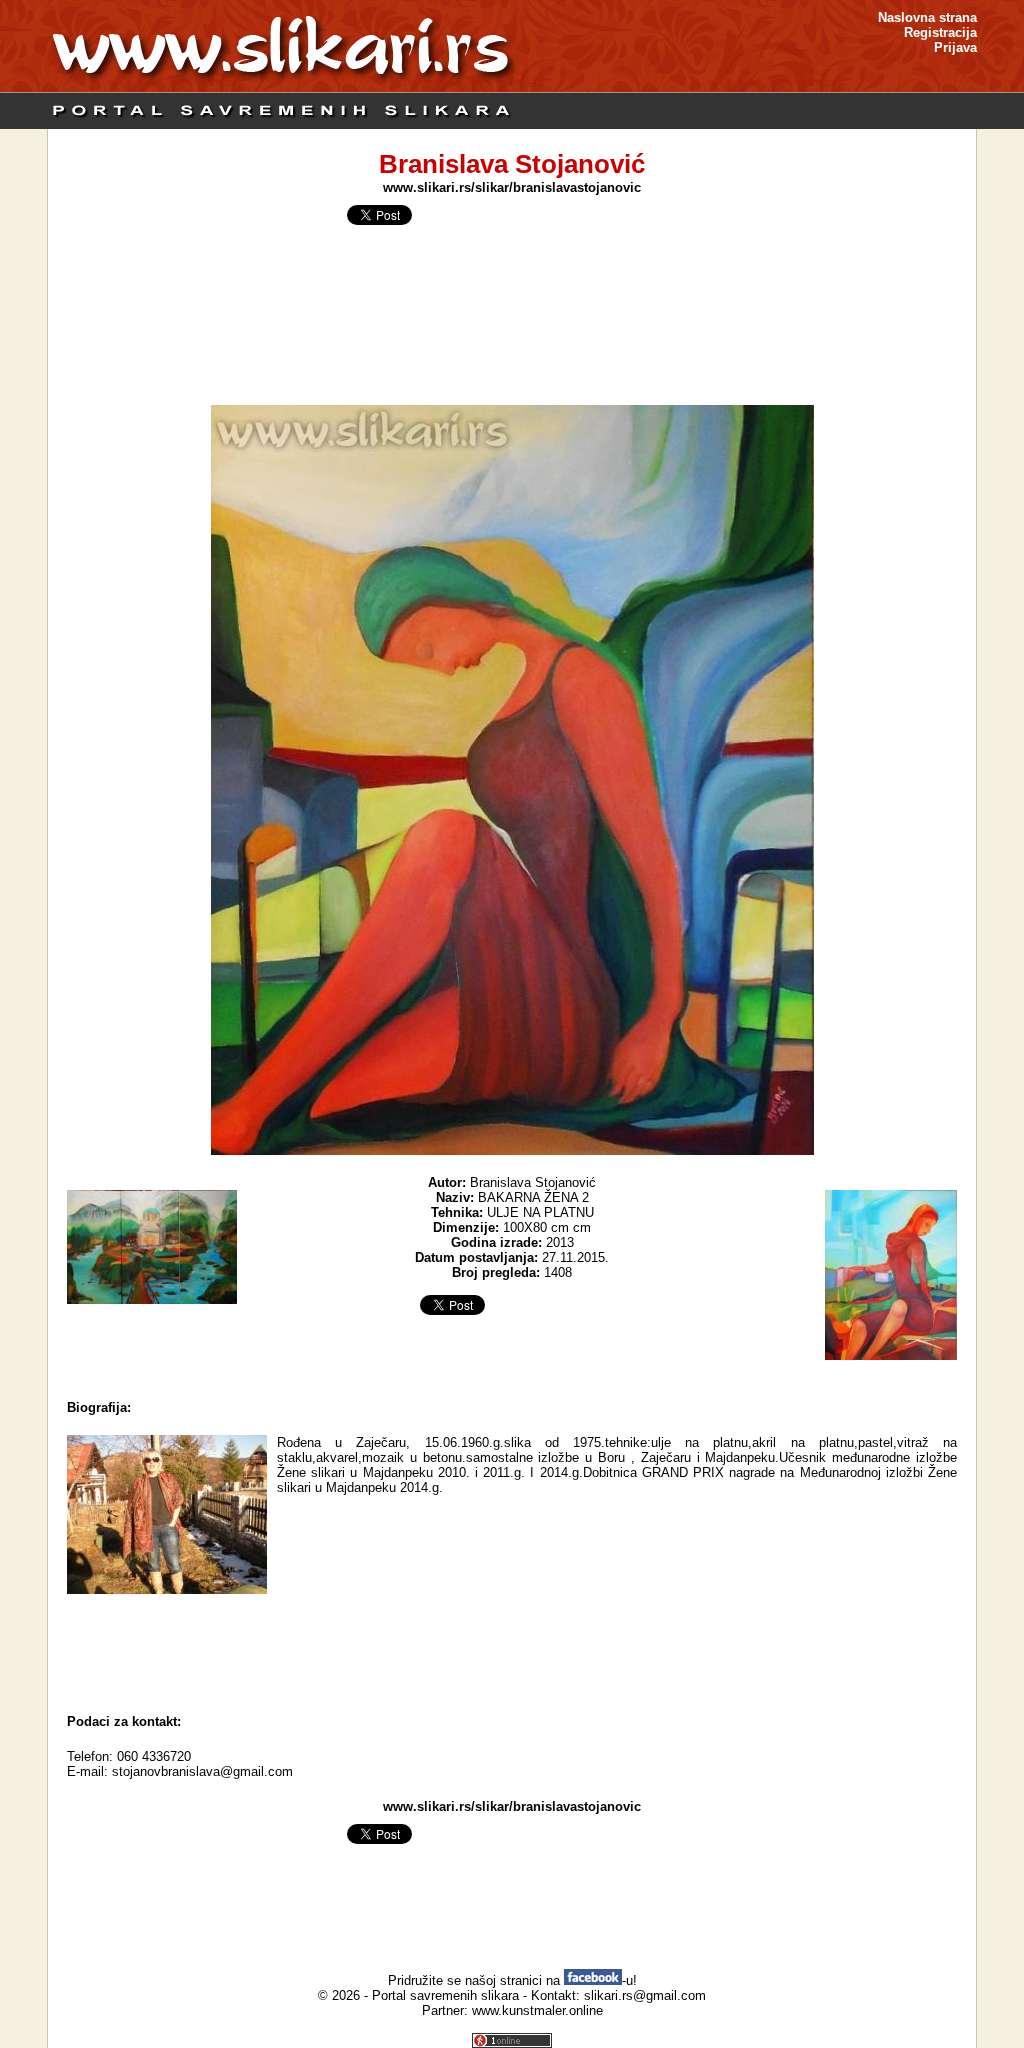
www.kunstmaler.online (537, 2010)
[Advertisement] (512, 1649)
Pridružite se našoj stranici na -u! (512, 1980)
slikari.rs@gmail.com (645, 1995)
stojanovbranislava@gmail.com (202, 1771)
